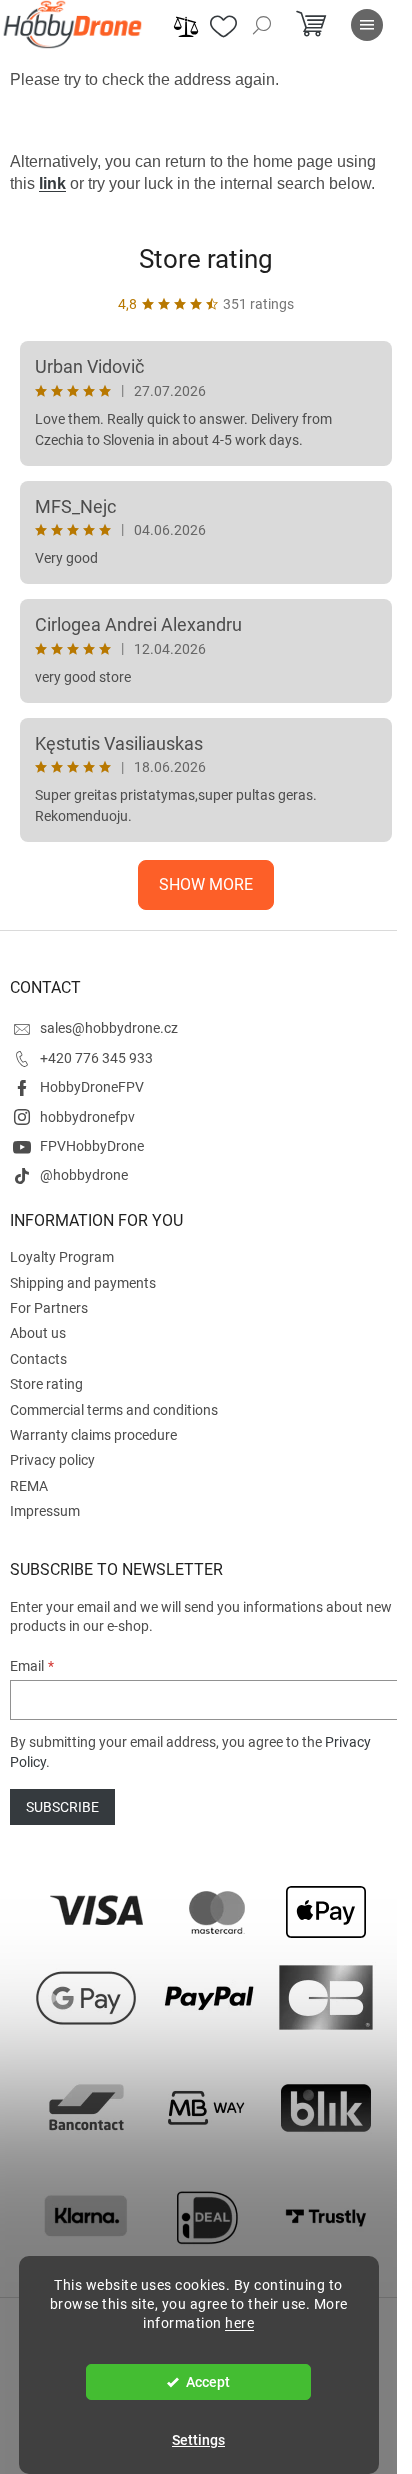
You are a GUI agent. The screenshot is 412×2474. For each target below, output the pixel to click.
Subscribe (62, 1807)
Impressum (45, 1511)
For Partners (49, 1308)
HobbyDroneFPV (92, 1087)
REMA (29, 1486)
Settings (198, 2440)
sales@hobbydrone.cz (109, 1028)
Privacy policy (52, 1460)
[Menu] (367, 25)
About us (38, 1333)
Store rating (206, 259)
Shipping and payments (83, 1283)
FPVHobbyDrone (92, 1146)
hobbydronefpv (87, 1117)
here (239, 2323)
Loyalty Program (62, 1257)
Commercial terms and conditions (114, 1410)
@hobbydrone (84, 1175)
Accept (208, 2382)
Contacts (38, 1359)
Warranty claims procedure (93, 1435)
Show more (206, 884)
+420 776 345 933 (96, 1058)
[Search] (262, 25)
